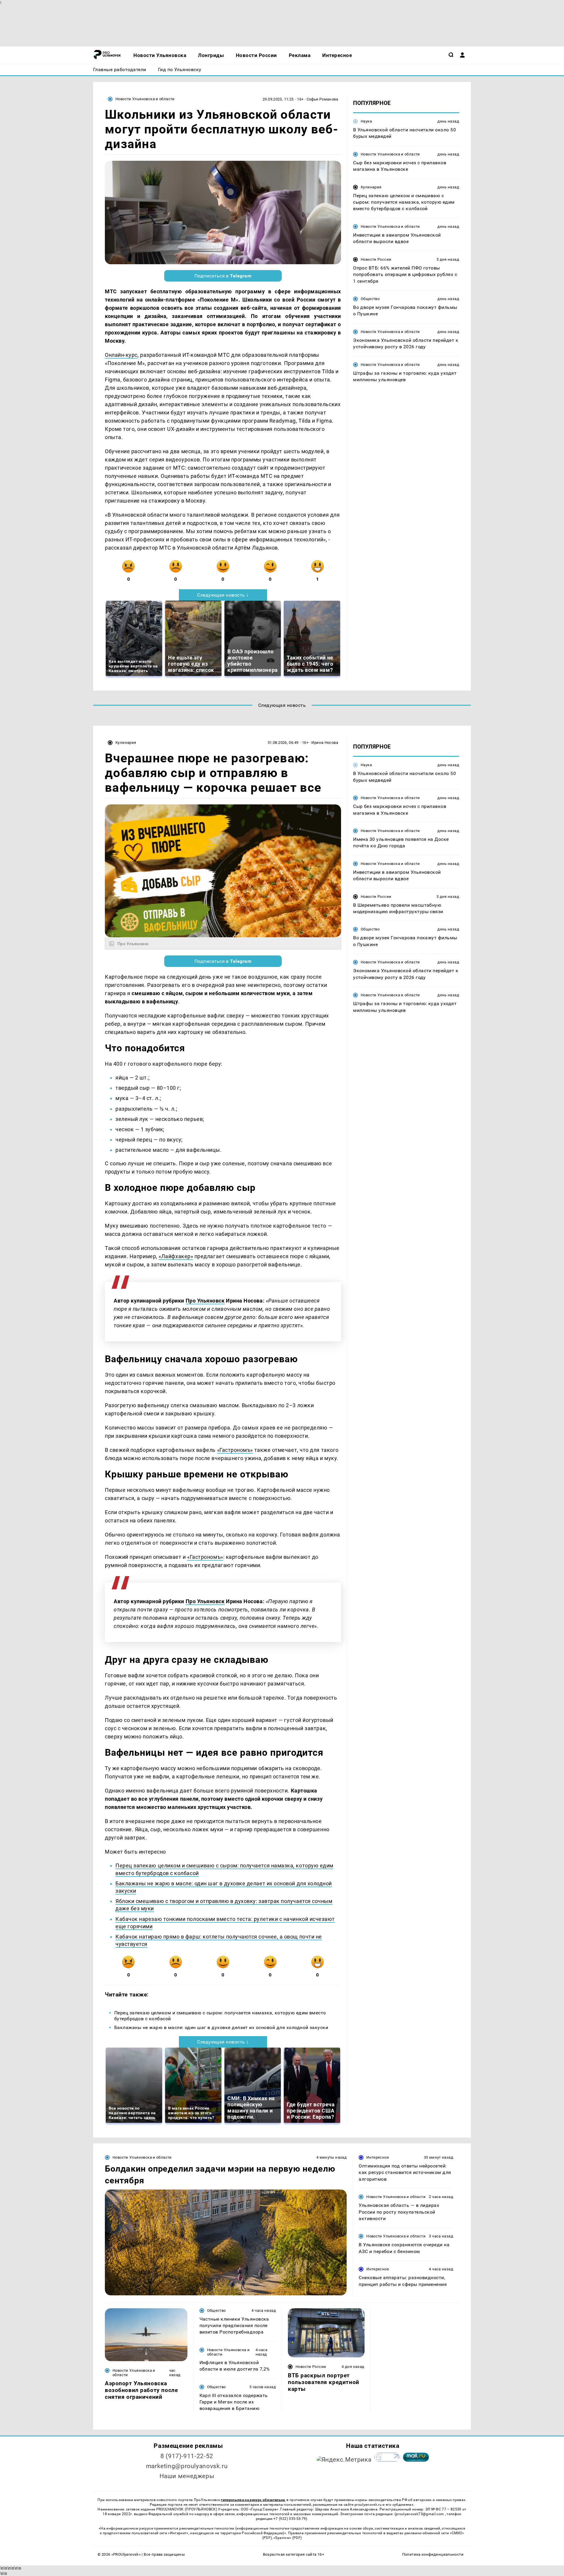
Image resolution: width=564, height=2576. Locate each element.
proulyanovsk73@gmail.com (420, 2514)
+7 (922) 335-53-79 (290, 2519)
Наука (366, 121)
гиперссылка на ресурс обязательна (253, 2500)
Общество (370, 299)
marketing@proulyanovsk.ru (187, 2466)
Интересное (378, 2157)
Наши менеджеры (187, 2476)
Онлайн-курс (121, 355)
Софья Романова (322, 99)
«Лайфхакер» (176, 1256)
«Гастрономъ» (235, 1450)
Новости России (376, 259)
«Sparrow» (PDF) (288, 2538)
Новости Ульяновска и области (145, 99)
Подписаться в (223, 276)
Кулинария (371, 187)
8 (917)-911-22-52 (187, 2456)
